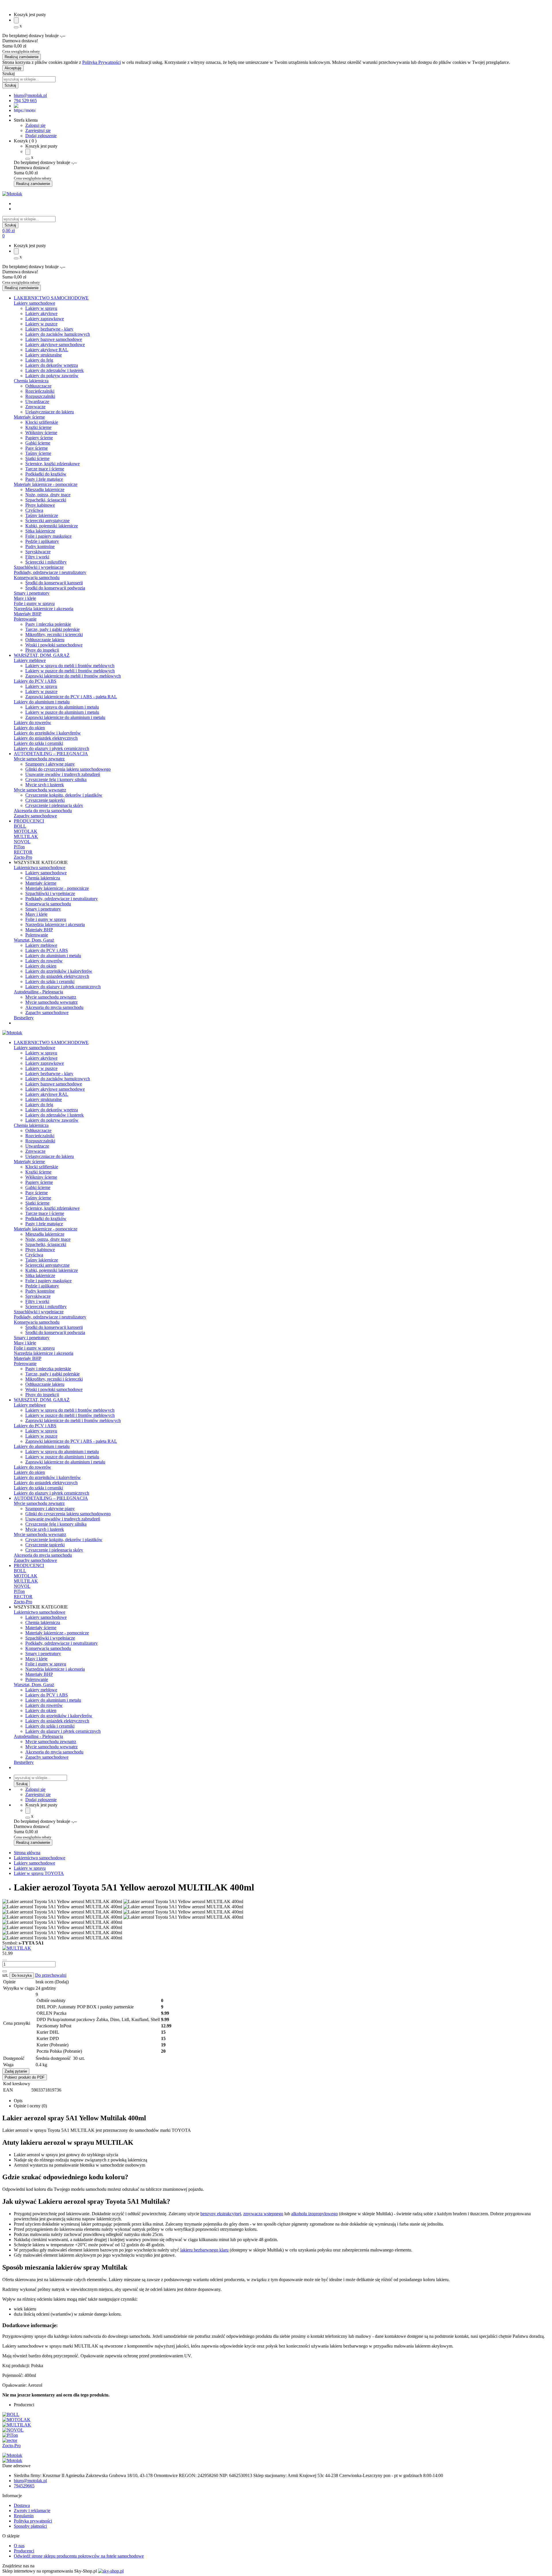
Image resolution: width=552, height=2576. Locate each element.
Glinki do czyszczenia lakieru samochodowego (68, 769)
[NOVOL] (13, 2430)
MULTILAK (26, 836)
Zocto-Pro (23, 857)
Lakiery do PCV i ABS (35, 681)
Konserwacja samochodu (37, 578)
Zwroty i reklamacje (32, 2511)
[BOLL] (11, 2414)
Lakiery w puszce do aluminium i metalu (62, 712)
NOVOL (22, 842)
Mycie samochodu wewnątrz (40, 790)
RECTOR (23, 852)
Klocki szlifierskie (42, 422)
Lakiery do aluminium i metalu (42, 702)
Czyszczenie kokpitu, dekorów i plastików (64, 795)
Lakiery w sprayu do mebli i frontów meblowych (70, 666)
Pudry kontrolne (40, 546)
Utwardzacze (37, 401)
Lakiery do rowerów (32, 723)
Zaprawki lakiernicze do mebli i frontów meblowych (73, 676)
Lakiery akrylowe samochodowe (55, 345)
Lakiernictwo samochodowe (40, 868)
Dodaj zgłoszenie (41, 136)
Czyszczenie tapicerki (45, 800)
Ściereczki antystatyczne (47, 521)
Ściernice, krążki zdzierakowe (52, 464)
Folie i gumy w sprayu (34, 603)
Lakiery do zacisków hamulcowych (58, 334)
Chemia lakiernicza (31, 381)
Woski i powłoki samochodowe (54, 645)
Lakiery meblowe (30, 660)
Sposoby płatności (30, 2526)
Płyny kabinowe (40, 505)
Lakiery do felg (39, 360)
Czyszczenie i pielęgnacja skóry (54, 805)
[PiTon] (10, 2435)
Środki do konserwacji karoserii (54, 583)
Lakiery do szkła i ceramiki (38, 743)
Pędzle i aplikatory (42, 541)
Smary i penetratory (32, 593)
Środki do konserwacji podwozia (55, 588)
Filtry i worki (37, 557)
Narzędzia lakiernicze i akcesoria (44, 609)
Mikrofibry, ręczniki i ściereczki (54, 635)
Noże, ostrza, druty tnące (48, 495)
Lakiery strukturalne (44, 355)
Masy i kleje (25, 598)
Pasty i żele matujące (44, 479)
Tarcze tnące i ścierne (45, 469)
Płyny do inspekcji (42, 650)
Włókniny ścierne (41, 433)
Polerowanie (25, 619)
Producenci (24, 2551)
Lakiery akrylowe (41, 313)
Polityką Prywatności (101, 62)
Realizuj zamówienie (22, 57)
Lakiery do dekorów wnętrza (52, 365)
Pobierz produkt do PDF (25, 2077)
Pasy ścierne (37, 448)
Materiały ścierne (29, 417)
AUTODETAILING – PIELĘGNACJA (51, 754)
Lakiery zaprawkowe (45, 319)
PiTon (19, 847)
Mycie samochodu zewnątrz (39, 759)
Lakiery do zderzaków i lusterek (54, 370)
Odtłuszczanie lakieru (45, 640)
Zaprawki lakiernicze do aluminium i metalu (65, 717)
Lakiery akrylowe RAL (47, 350)
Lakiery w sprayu (41, 308)
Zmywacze (35, 407)
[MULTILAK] (17, 1948)
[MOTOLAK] (16, 2420)
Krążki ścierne (38, 427)
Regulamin (24, 2516)
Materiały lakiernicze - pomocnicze (46, 484)
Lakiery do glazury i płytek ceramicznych (51, 748)
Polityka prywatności (33, 2521)
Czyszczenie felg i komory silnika (56, 780)
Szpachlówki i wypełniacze (39, 567)
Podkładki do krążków (46, 474)
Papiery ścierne (39, 438)
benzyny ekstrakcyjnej (221, 2214)
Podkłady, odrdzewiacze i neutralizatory (50, 572)
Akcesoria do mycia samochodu (43, 811)
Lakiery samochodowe (34, 303)
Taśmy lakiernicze (42, 515)
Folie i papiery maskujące (48, 536)
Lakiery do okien (29, 728)
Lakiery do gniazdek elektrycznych (46, 738)
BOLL (20, 826)
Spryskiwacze (38, 552)
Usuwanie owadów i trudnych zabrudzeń (63, 774)
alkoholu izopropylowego (315, 2214)
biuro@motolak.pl (30, 2481)
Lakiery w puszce (41, 324)
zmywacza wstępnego (263, 2214)
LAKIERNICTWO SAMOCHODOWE (51, 298)
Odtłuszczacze (38, 386)
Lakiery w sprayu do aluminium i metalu (62, 707)
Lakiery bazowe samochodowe (54, 339)
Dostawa (22, 2505)
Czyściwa (34, 510)
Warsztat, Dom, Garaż (34, 940)
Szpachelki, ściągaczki (46, 500)
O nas (19, 2546)
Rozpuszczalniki (40, 396)
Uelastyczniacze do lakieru (50, 412)
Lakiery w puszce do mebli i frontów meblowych (70, 671)
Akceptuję (13, 68)
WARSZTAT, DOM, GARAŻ (42, 655)
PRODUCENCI (29, 821)
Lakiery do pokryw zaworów (52, 376)
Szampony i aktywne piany (50, 764)
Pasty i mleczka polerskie (48, 624)
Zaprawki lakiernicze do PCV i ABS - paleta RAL (71, 697)
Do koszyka (22, 1975)
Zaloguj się (35, 125)
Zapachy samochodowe (35, 816)
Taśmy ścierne (38, 453)
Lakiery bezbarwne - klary (49, 329)
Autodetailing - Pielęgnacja (38, 992)
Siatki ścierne (37, 458)
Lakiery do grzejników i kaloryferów (47, 733)
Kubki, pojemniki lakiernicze (52, 526)
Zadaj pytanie (16, 2071)
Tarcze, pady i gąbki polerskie (52, 629)
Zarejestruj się (38, 130)
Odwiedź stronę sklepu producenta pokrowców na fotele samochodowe (79, 2556)
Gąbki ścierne (38, 443)
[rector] (10, 2440)
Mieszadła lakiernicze (45, 490)
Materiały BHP (28, 614)
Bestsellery (24, 1018)
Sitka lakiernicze (40, 531)
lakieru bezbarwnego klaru (204, 2250)
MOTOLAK (26, 831)
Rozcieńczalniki (40, 391)
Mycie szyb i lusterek (45, 785)
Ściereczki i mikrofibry (46, 562)
